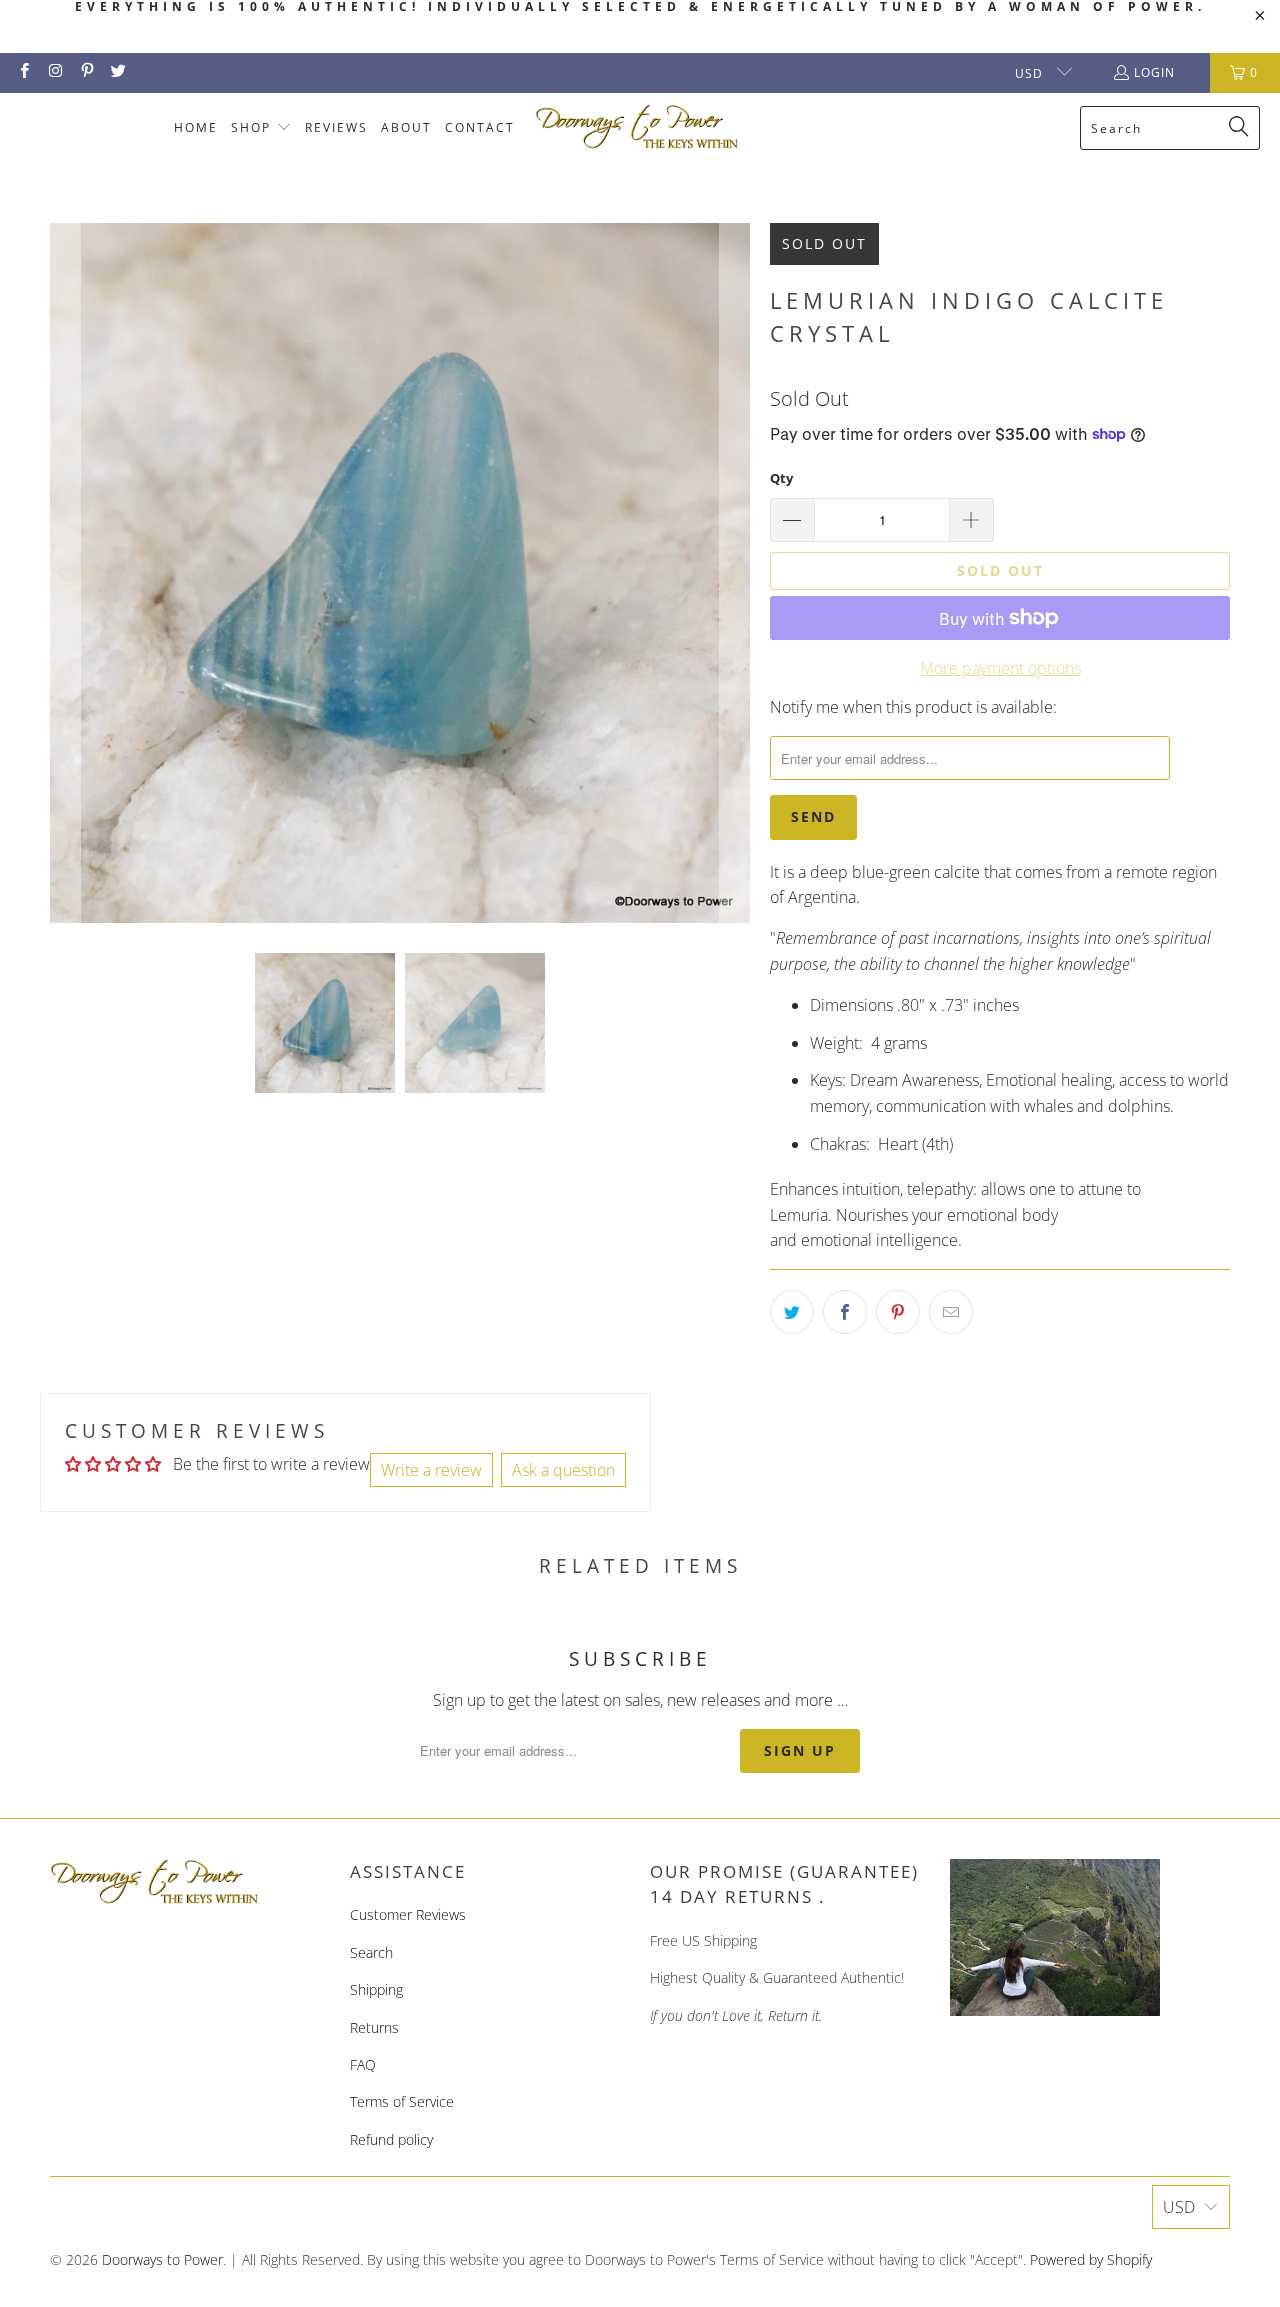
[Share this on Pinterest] (898, 1312)
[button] (261, 128)
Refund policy (391, 2139)
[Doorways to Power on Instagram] (54, 72)
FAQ (363, 2064)
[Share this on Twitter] (792, 1312)
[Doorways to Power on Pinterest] (86, 72)
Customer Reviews (408, 1914)
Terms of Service (402, 2101)
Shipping (376, 1989)
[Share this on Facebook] (845, 1312)
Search (371, 1952)
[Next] (735, 573)
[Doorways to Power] (637, 127)
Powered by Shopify (1091, 2259)
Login (1154, 72)
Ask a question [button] (563, 1470)
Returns (374, 2027)
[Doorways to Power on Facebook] (23, 72)
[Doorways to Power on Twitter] (117, 72)
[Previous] (65, 573)
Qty (781, 478)
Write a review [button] (431, 1470)
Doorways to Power (162, 2259)
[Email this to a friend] (951, 1312)
